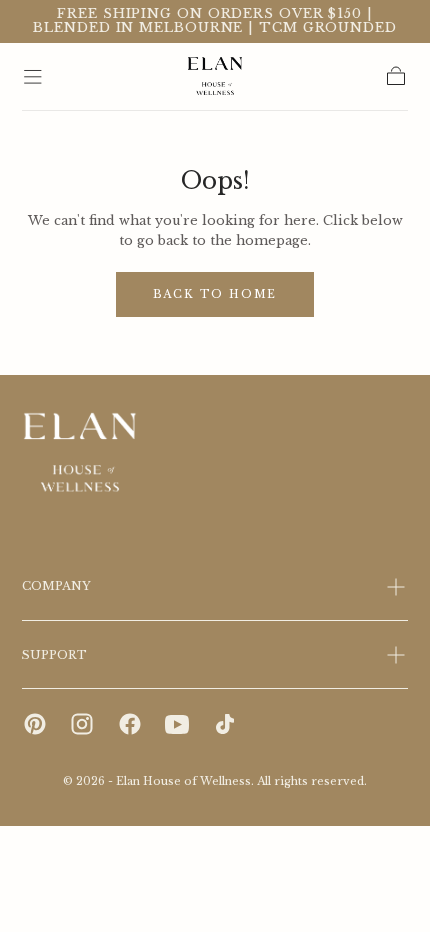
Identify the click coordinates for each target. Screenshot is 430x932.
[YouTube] (177, 724)
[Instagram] (82, 724)
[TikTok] (225, 724)
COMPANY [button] (56, 586)
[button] (33, 77)
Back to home (215, 294)
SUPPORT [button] (54, 655)
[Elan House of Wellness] (80, 453)
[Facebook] (130, 724)
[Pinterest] (35, 724)
